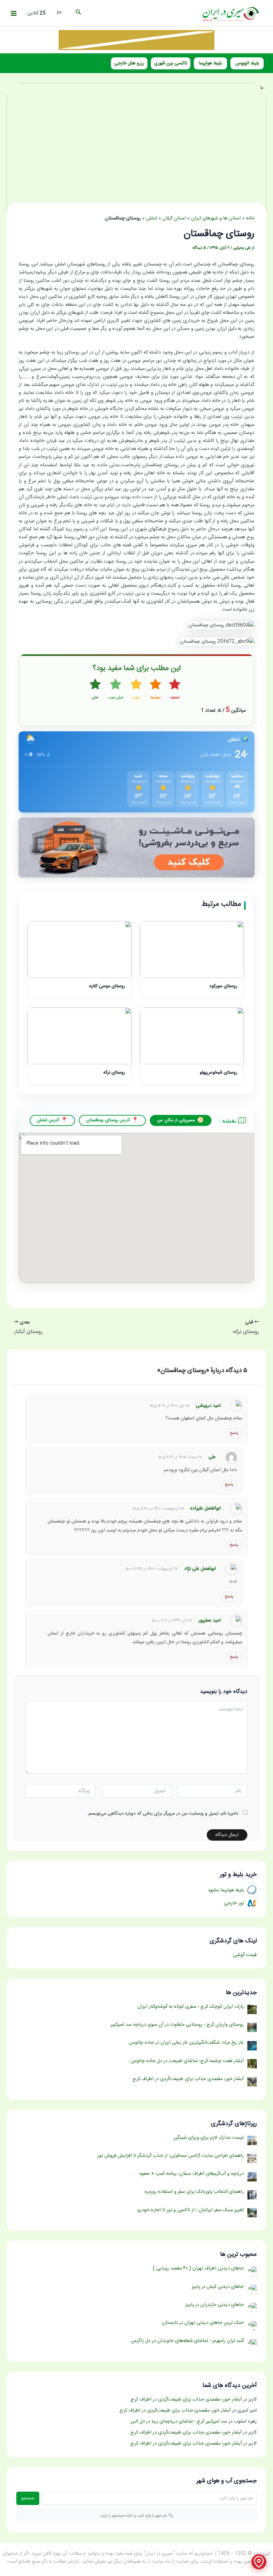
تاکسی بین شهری (171, 63)
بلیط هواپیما (210, 63)
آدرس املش (48, 1120)
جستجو (28, 2498)
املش (152, 218)
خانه (250, 218)
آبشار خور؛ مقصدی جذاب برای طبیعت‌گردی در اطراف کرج (186, 2400)
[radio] (175, 690)
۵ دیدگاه (199, 248)
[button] (78, 13)
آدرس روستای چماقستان (108, 1120)
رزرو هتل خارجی (129, 63)
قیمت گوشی (245, 1955)
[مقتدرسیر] (136, 40)
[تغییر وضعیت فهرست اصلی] (14, 13)
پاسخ (234, 1433)
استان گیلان (174, 218)
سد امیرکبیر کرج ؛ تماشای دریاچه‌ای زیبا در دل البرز (179, 2422)
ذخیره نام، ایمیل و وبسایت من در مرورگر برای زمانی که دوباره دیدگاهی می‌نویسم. (163, 1814)
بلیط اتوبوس (247, 63)
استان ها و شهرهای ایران (216, 218)
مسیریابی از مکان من (176, 1120)
